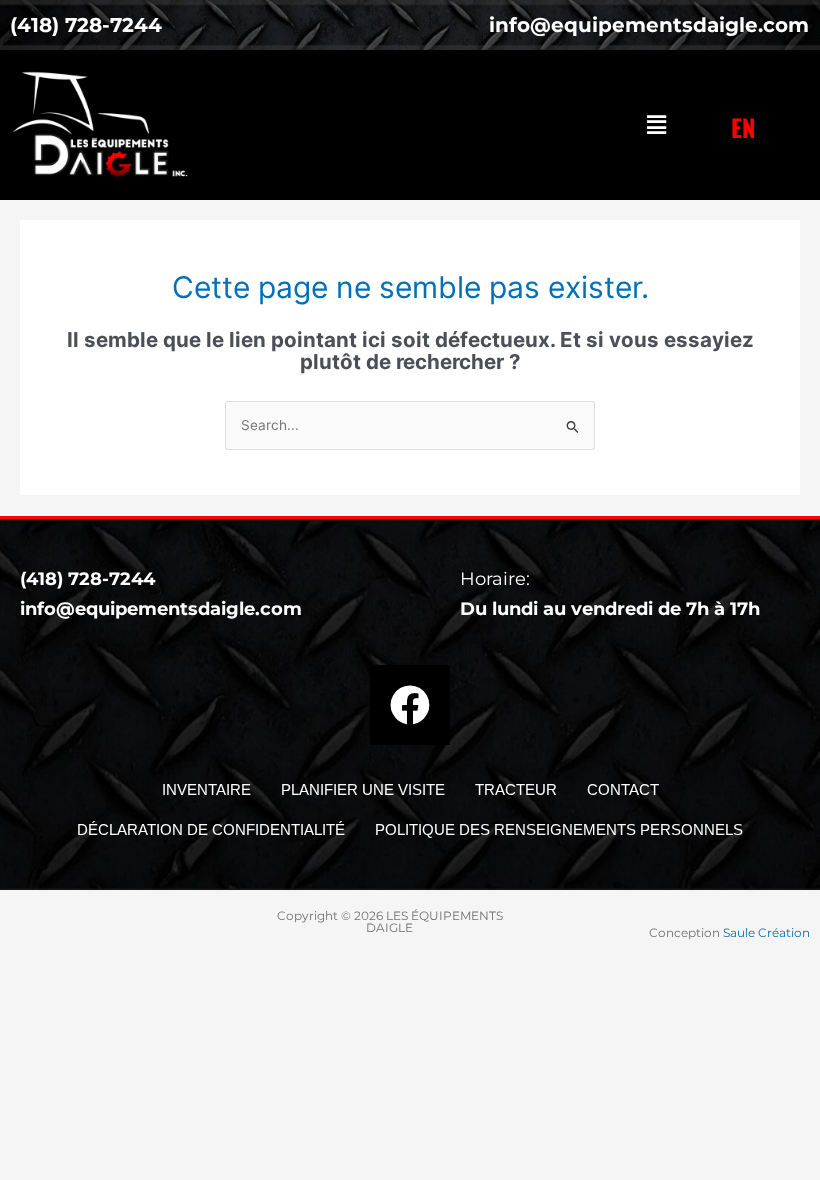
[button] (656, 124)
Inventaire (206, 789)
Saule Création (766, 932)
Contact (623, 789)
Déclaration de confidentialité (211, 829)
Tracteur (516, 789)
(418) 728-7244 (87, 579)
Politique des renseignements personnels (559, 829)
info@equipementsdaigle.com (161, 609)
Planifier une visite (363, 789)
